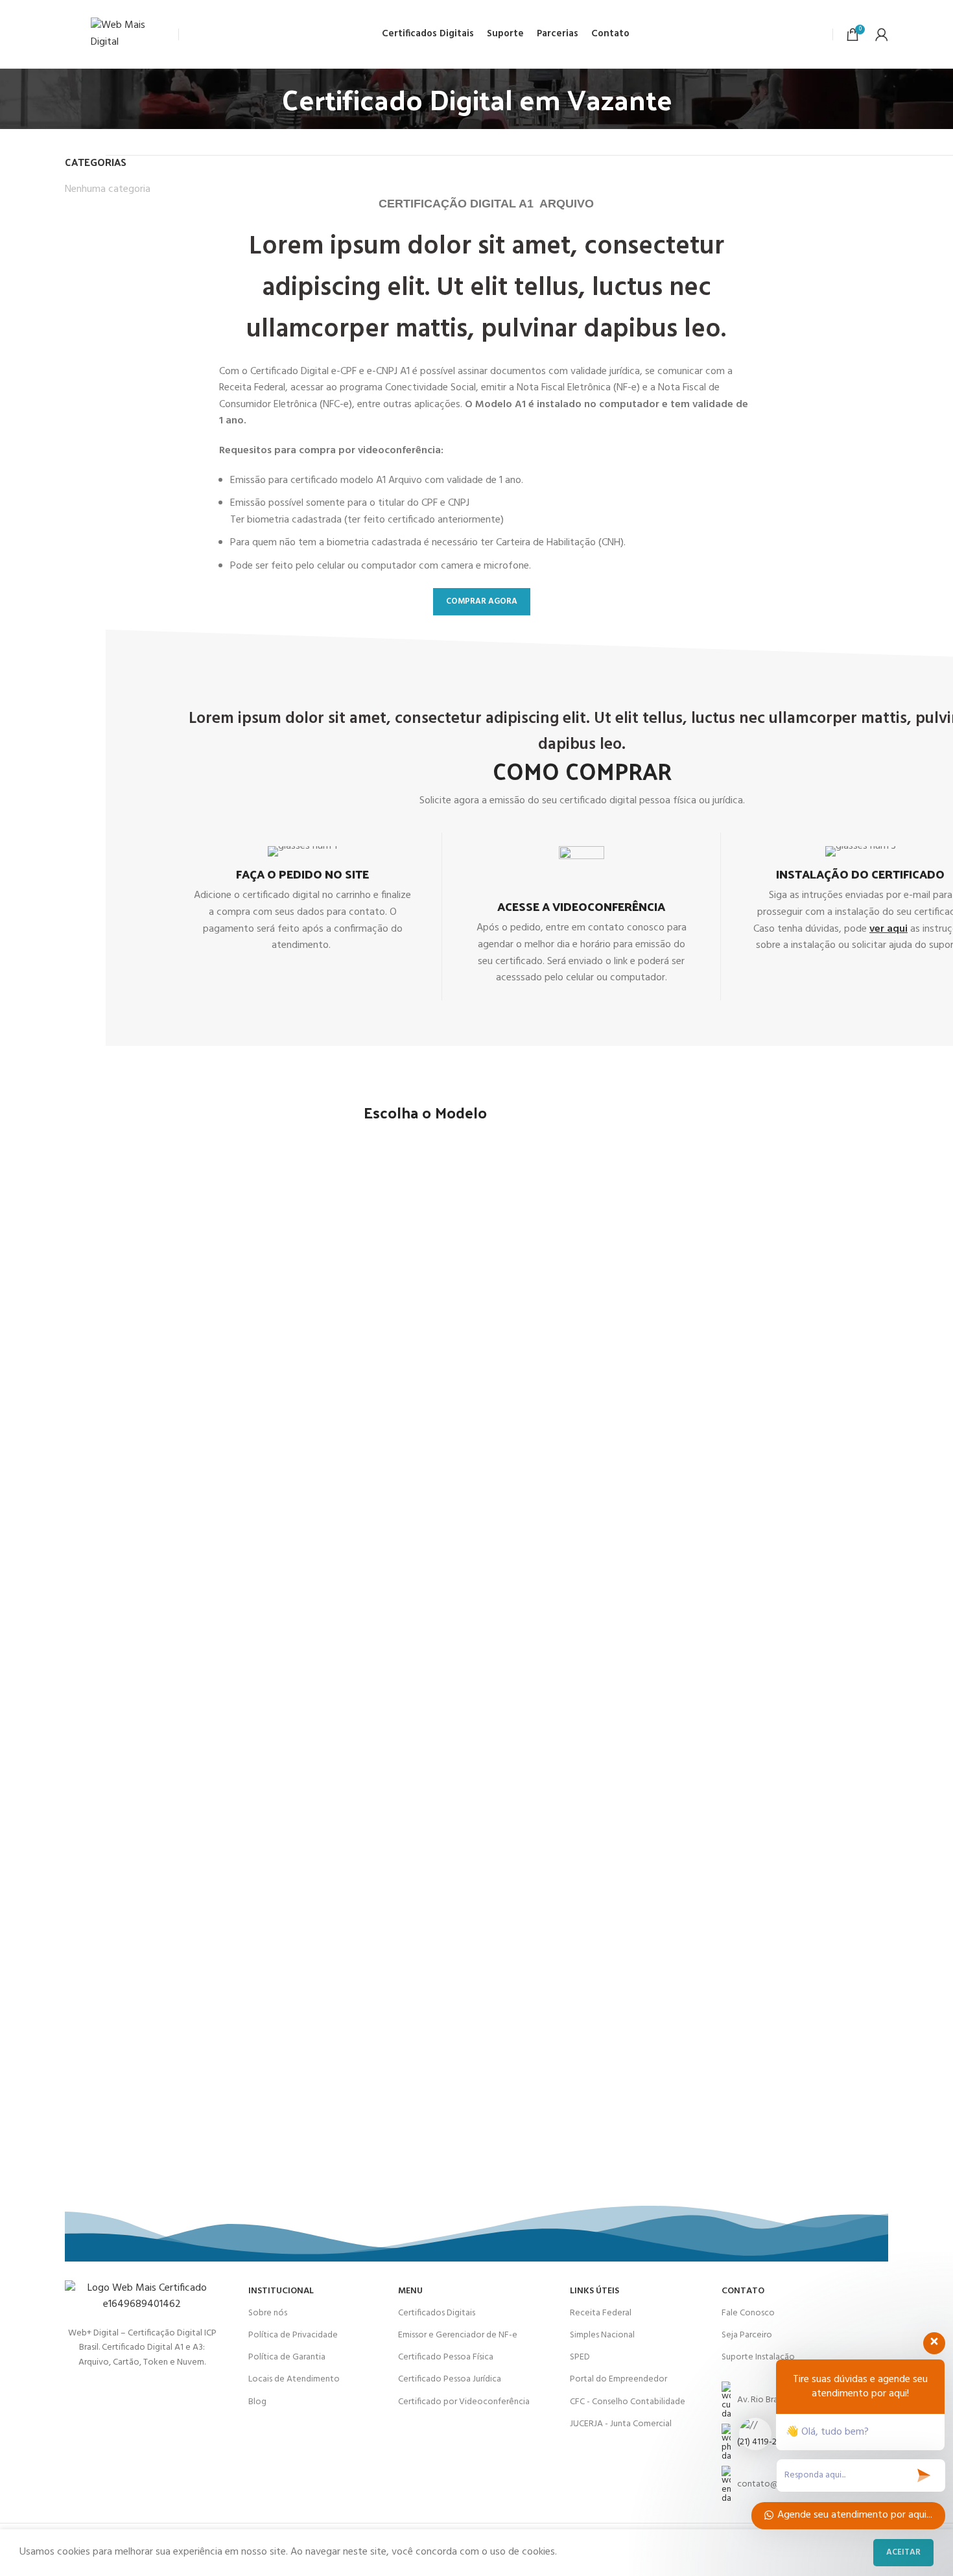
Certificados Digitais (437, 2313)
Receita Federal (601, 2313)
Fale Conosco (748, 2313)
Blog (257, 2402)
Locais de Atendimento (294, 2379)
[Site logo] (131, 34)
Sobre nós (268, 2313)
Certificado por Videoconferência (464, 2402)
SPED (580, 2357)
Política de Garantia (287, 2357)
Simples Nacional (602, 2335)
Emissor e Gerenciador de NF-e (458, 2335)
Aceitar (903, 2552)
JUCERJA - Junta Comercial (621, 2424)
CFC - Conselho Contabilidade (628, 2402)
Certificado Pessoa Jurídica (450, 2379)
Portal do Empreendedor (618, 2379)
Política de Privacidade (293, 2335)
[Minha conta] (882, 34)
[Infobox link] (302, 900)
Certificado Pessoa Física (446, 2357)
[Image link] (142, 2297)
